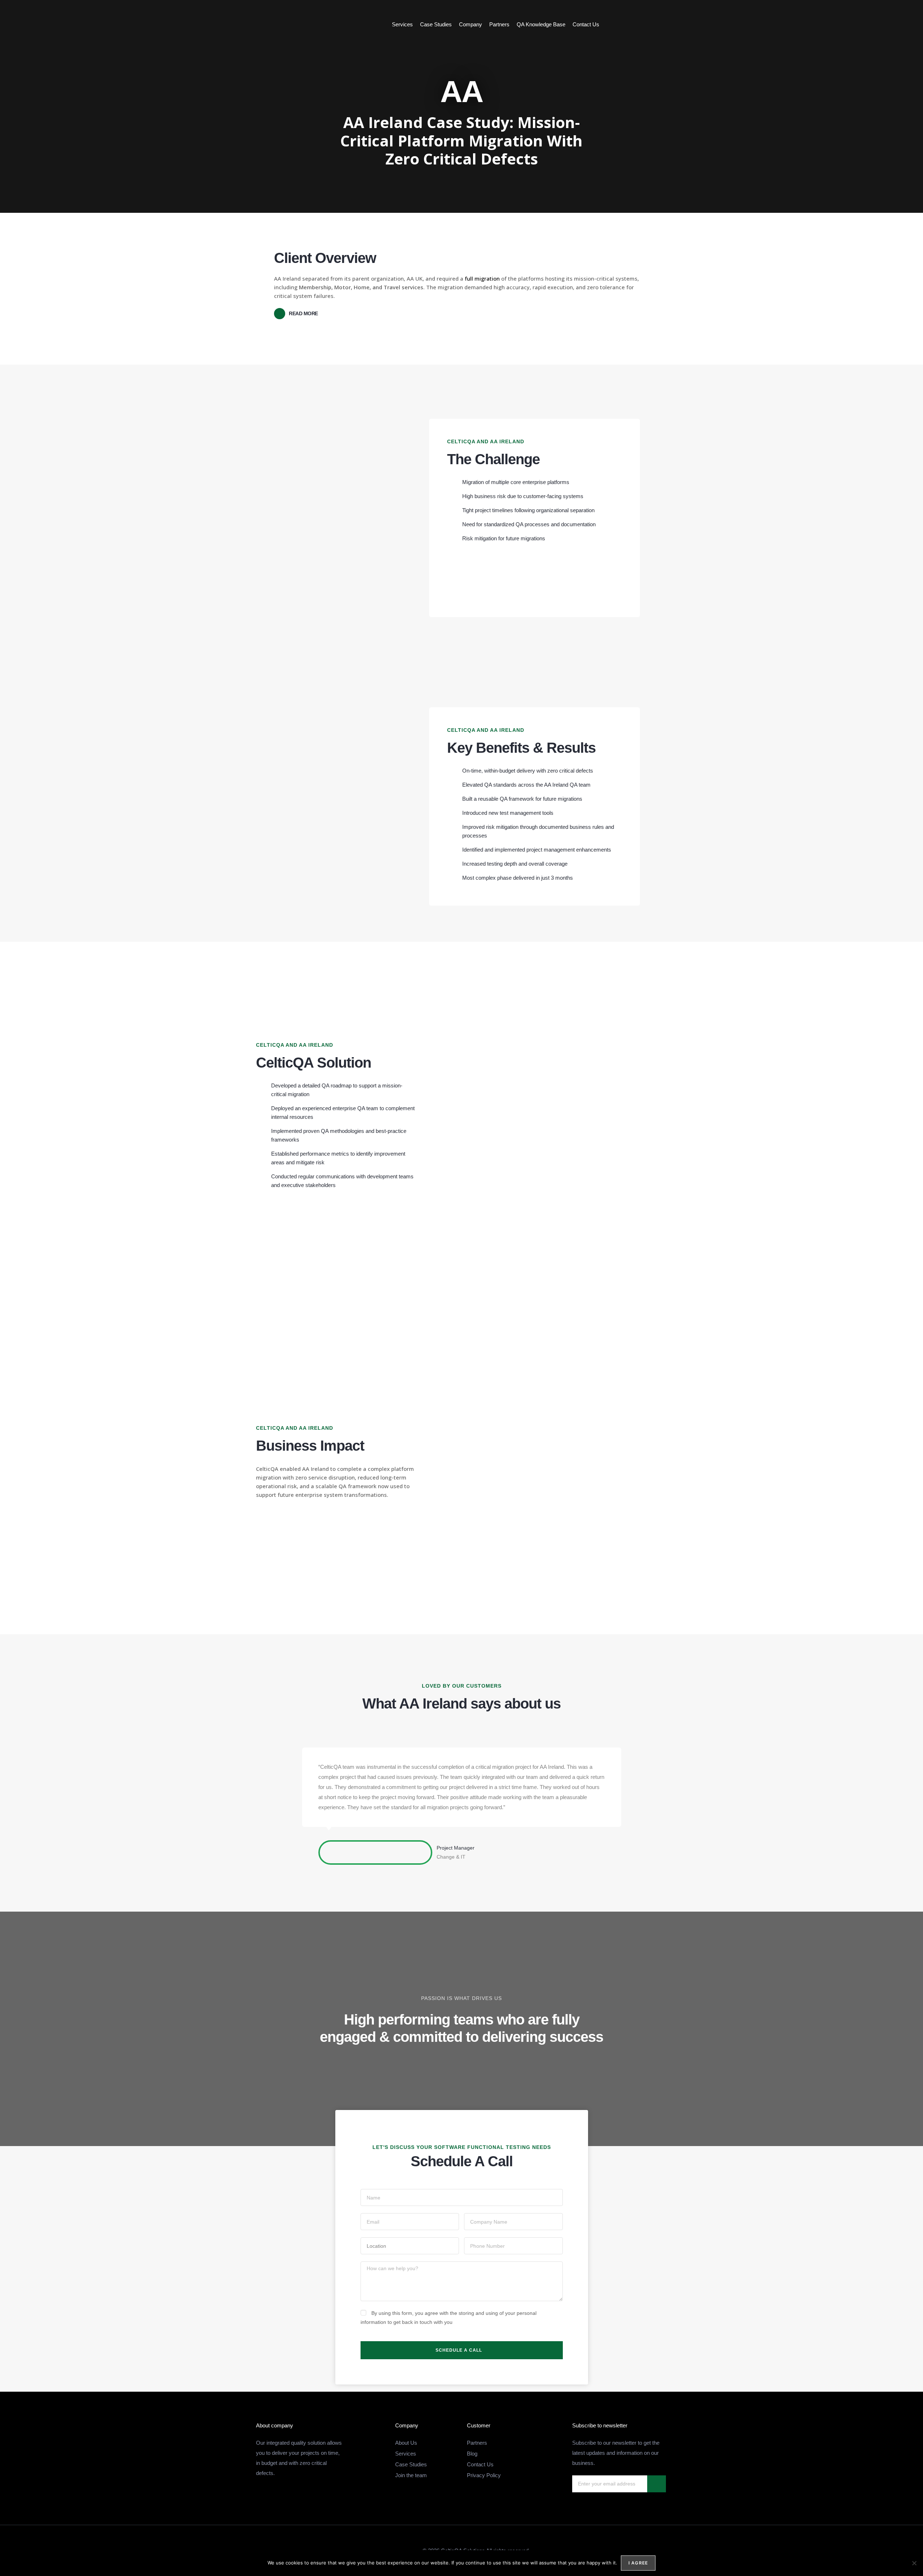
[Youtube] (897, 25)
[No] (914, 2563)
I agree (638, 2563)
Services (402, 24)
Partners (499, 24)
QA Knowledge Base (541, 24)
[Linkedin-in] (883, 25)
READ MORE (303, 313)
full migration (482, 278)
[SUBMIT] (657, 2484)
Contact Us (586, 24)
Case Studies (436, 24)
